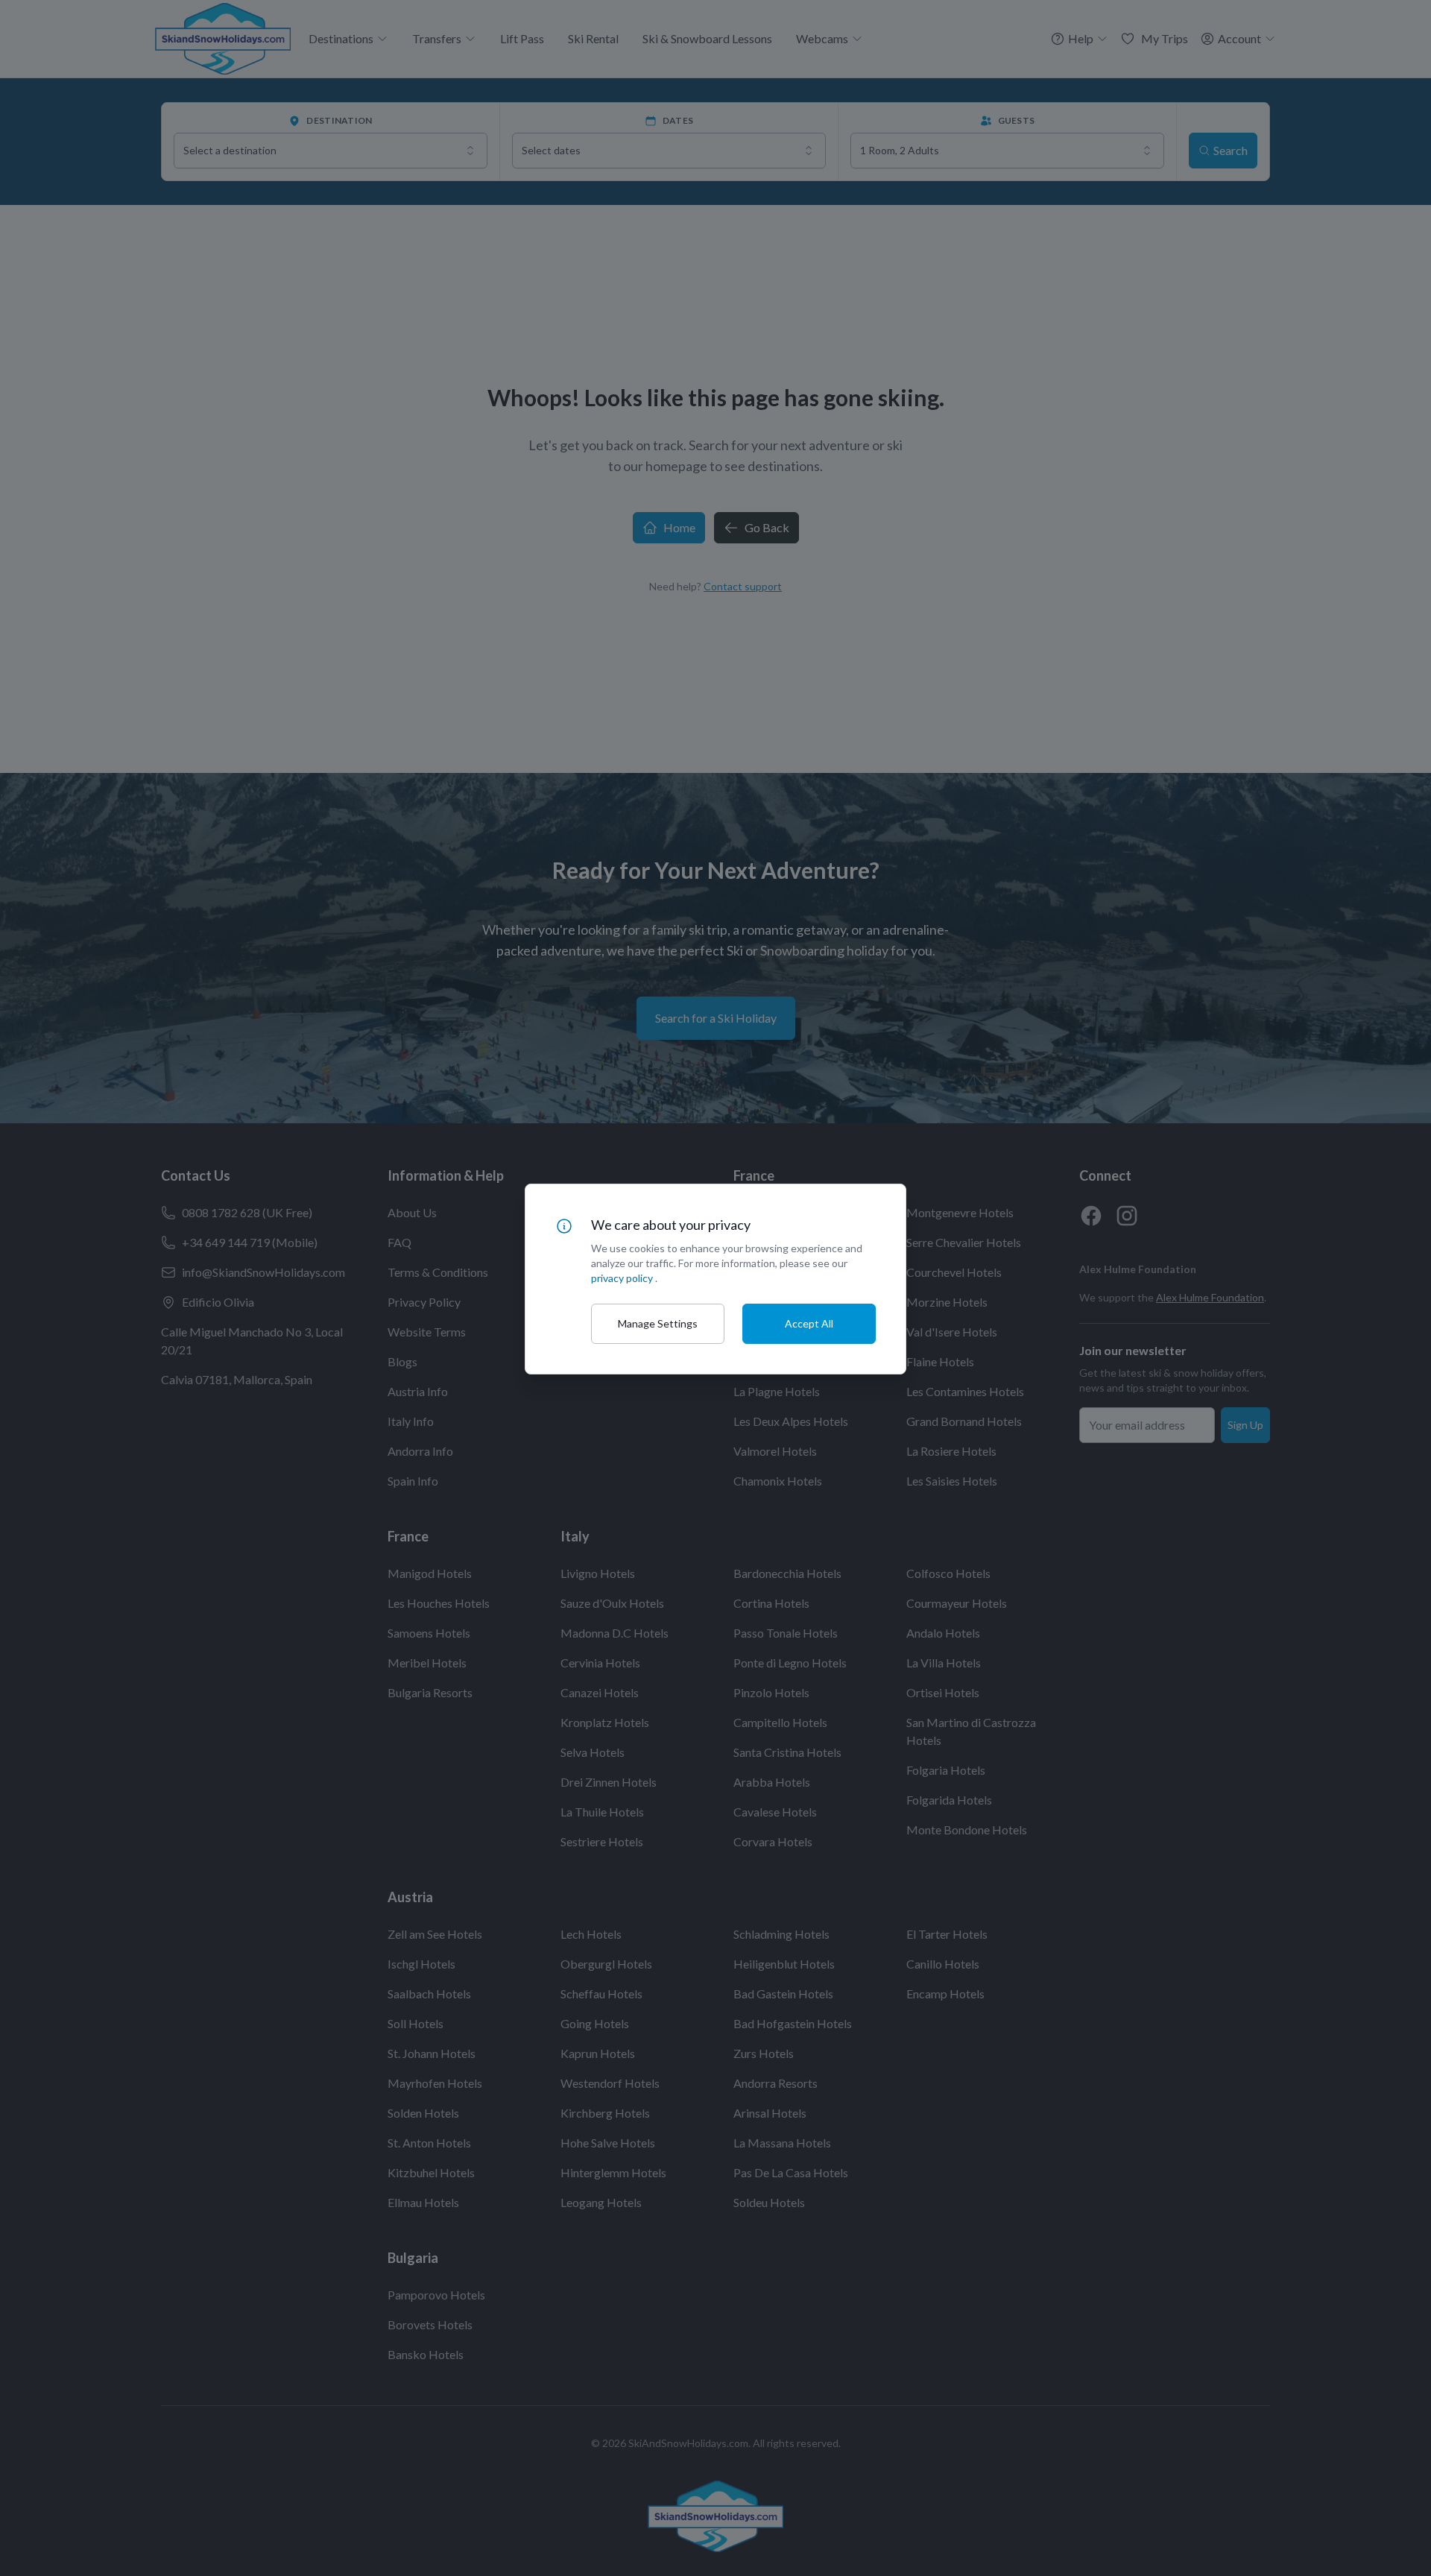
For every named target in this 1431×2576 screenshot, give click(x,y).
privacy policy (622, 1278)
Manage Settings (658, 1323)
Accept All (809, 1323)
